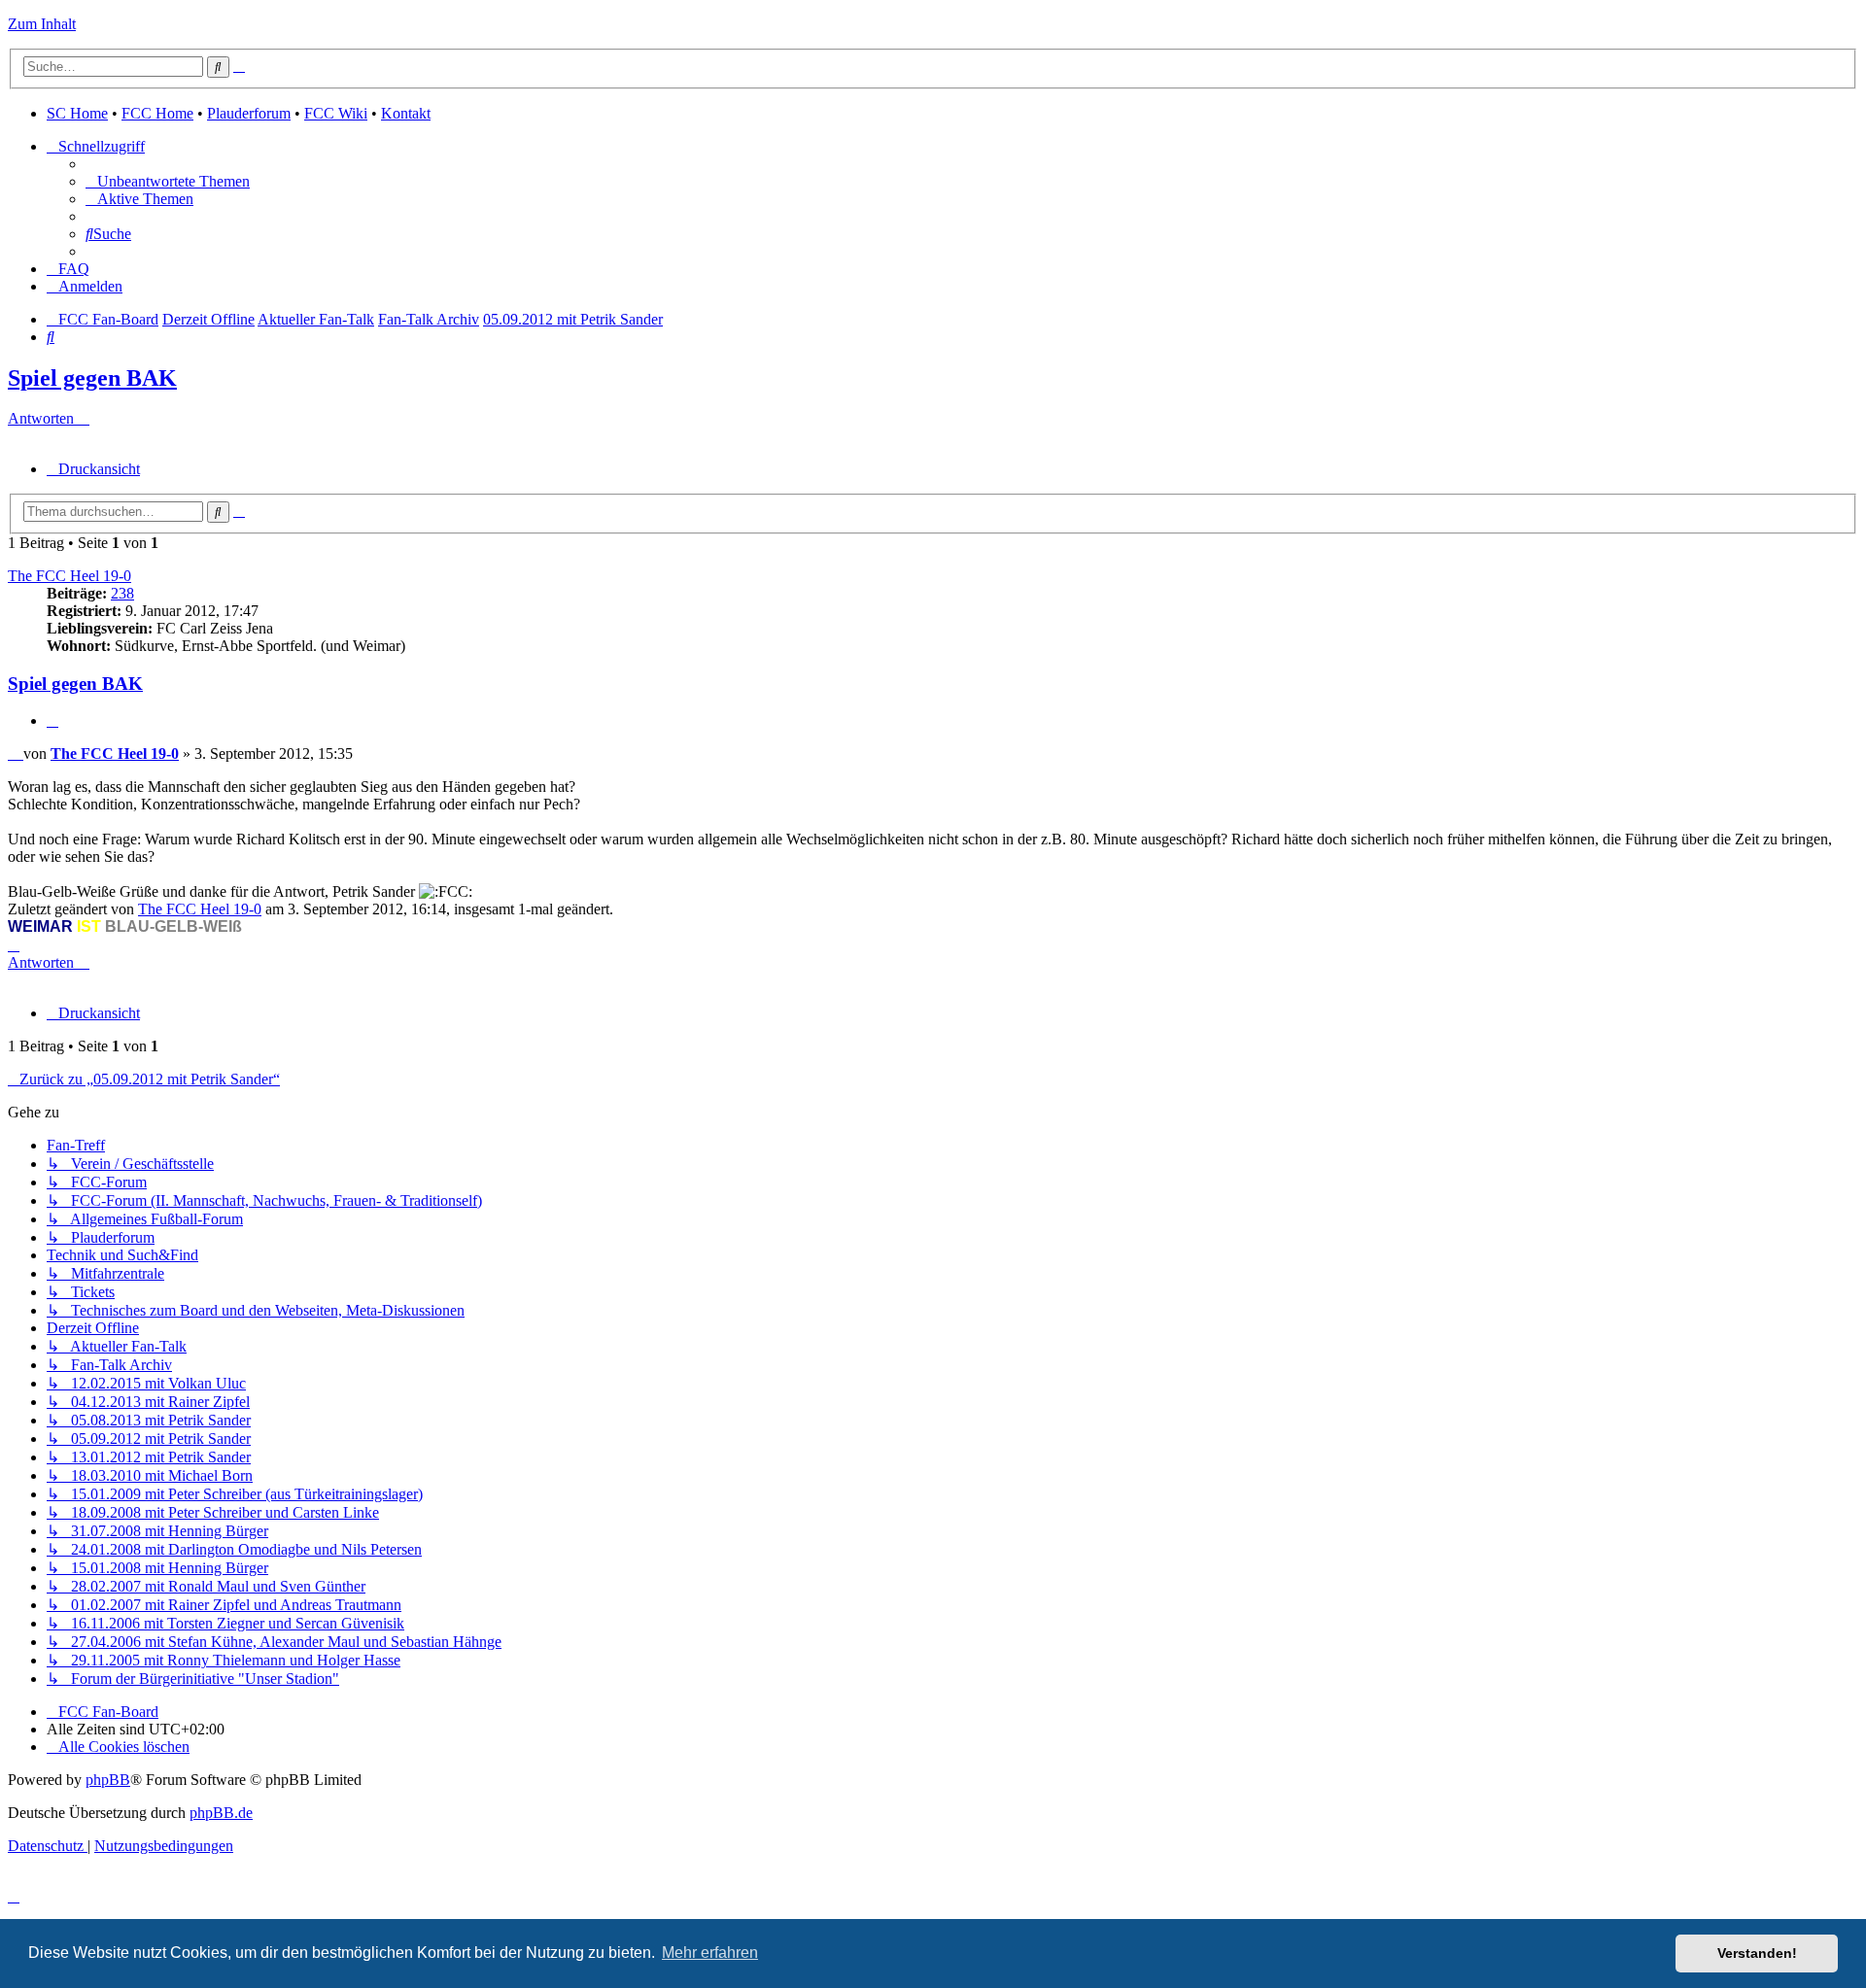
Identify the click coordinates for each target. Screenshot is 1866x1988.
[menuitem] (168, 181)
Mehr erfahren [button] (710, 1953)
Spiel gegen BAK (92, 378)
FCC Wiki (336, 113)
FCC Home (157, 113)
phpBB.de (221, 1813)
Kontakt (406, 113)
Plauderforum (249, 113)
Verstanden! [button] (1757, 1953)
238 (122, 593)
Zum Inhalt (42, 24)
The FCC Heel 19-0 (69, 576)
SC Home (77, 113)
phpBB (108, 1780)
